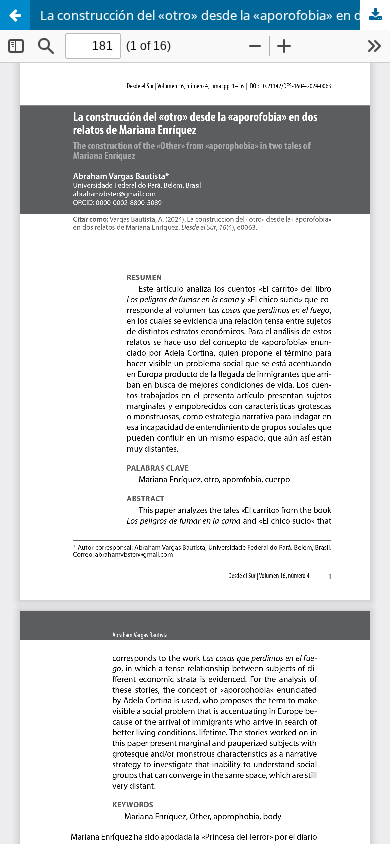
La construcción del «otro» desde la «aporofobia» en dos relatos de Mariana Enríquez (215, 15)
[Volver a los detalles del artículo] (15, 15)
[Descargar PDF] (375, 15)
